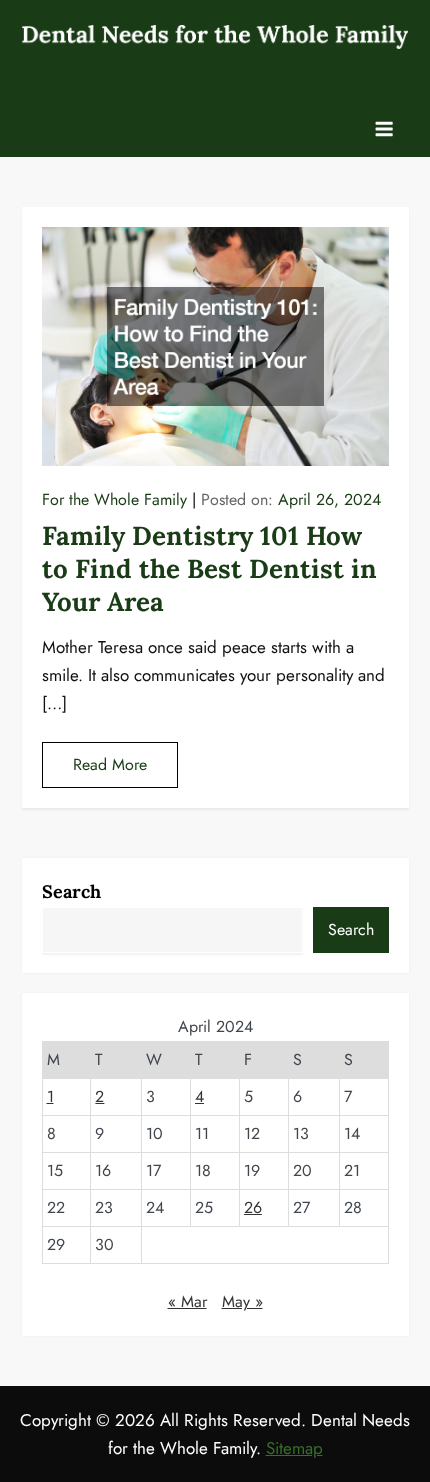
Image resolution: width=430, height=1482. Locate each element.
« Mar (187, 1301)
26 (253, 1207)
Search (71, 891)
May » (242, 1301)
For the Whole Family (114, 499)
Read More (110, 764)
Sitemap (294, 1448)
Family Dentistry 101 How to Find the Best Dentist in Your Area (209, 568)
